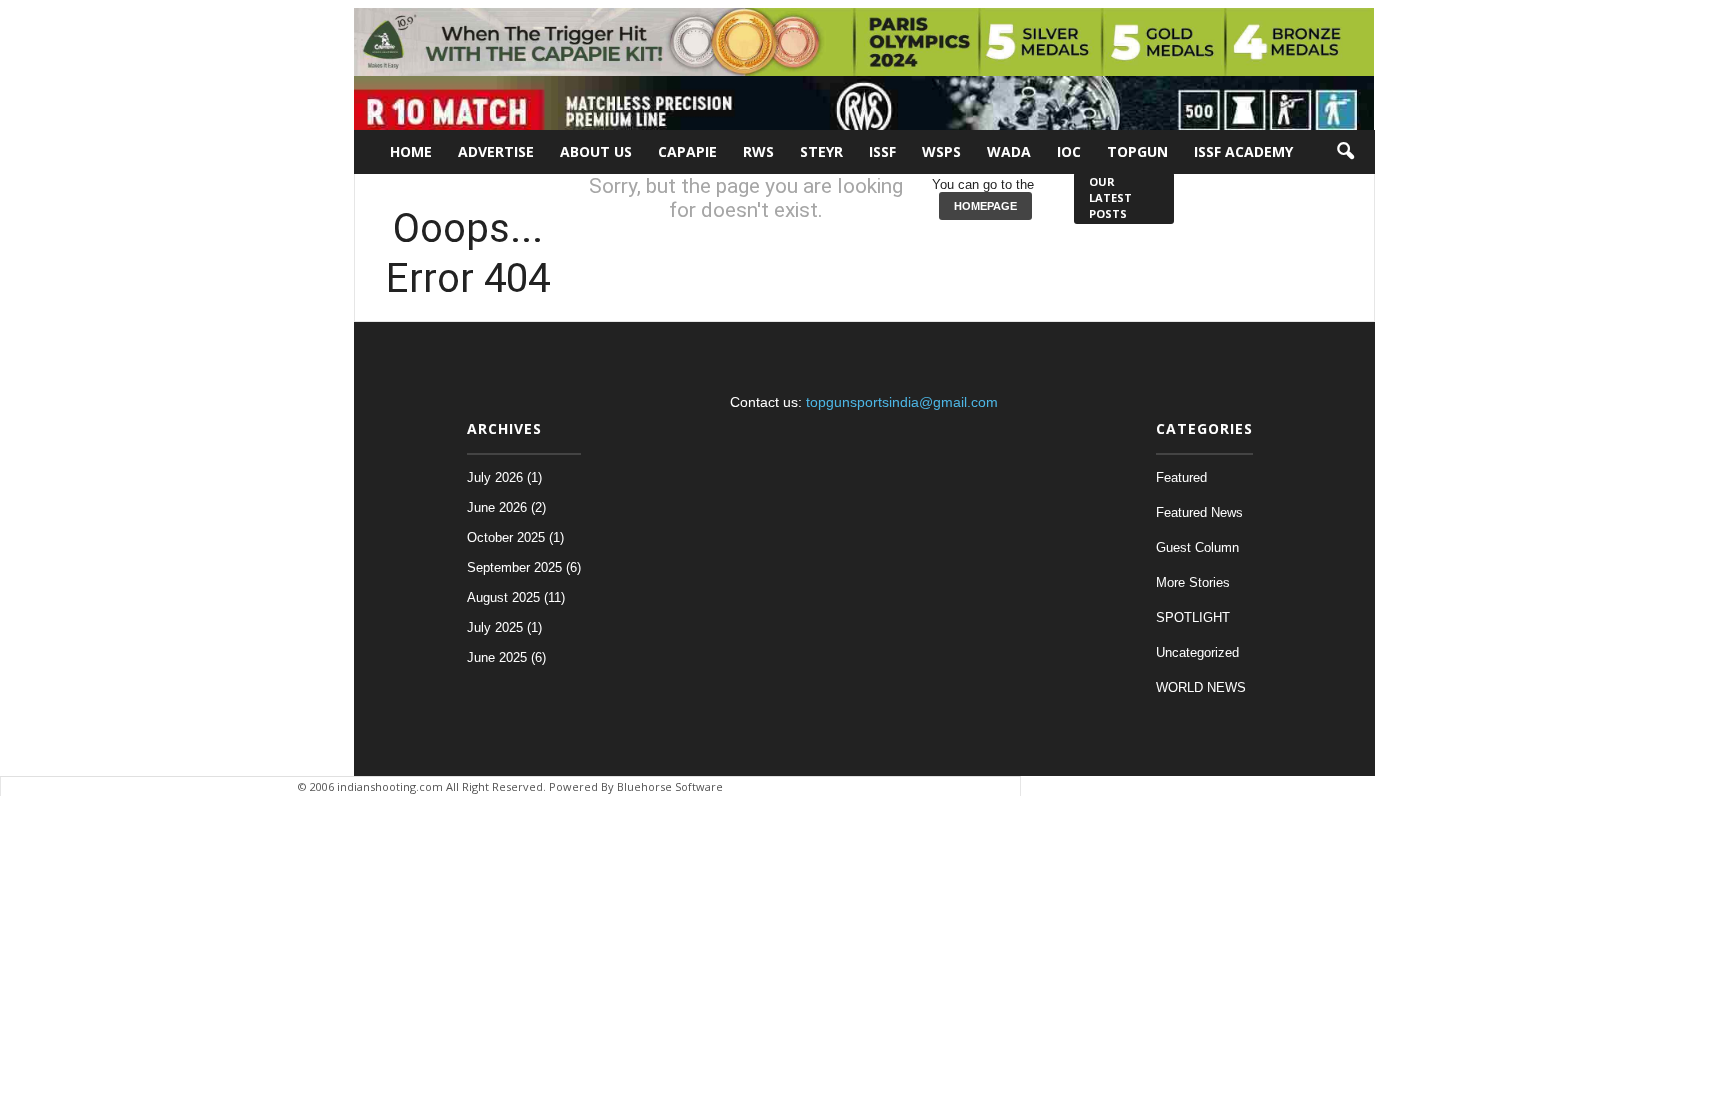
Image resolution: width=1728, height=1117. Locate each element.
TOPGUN (1137, 151)
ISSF (882, 151)
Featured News (1199, 512)
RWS (758, 151)
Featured (1181, 477)
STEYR (821, 151)
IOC (1069, 151)
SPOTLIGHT (1193, 617)
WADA (1009, 151)
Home (411, 151)
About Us (596, 151)
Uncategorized (1197, 652)
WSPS (941, 151)
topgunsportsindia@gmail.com (902, 402)
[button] (1345, 152)
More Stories (1193, 582)
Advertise (496, 151)
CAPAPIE (687, 151)
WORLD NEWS (1201, 687)
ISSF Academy (1243, 151)
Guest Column (1197, 547)
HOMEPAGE (985, 206)
